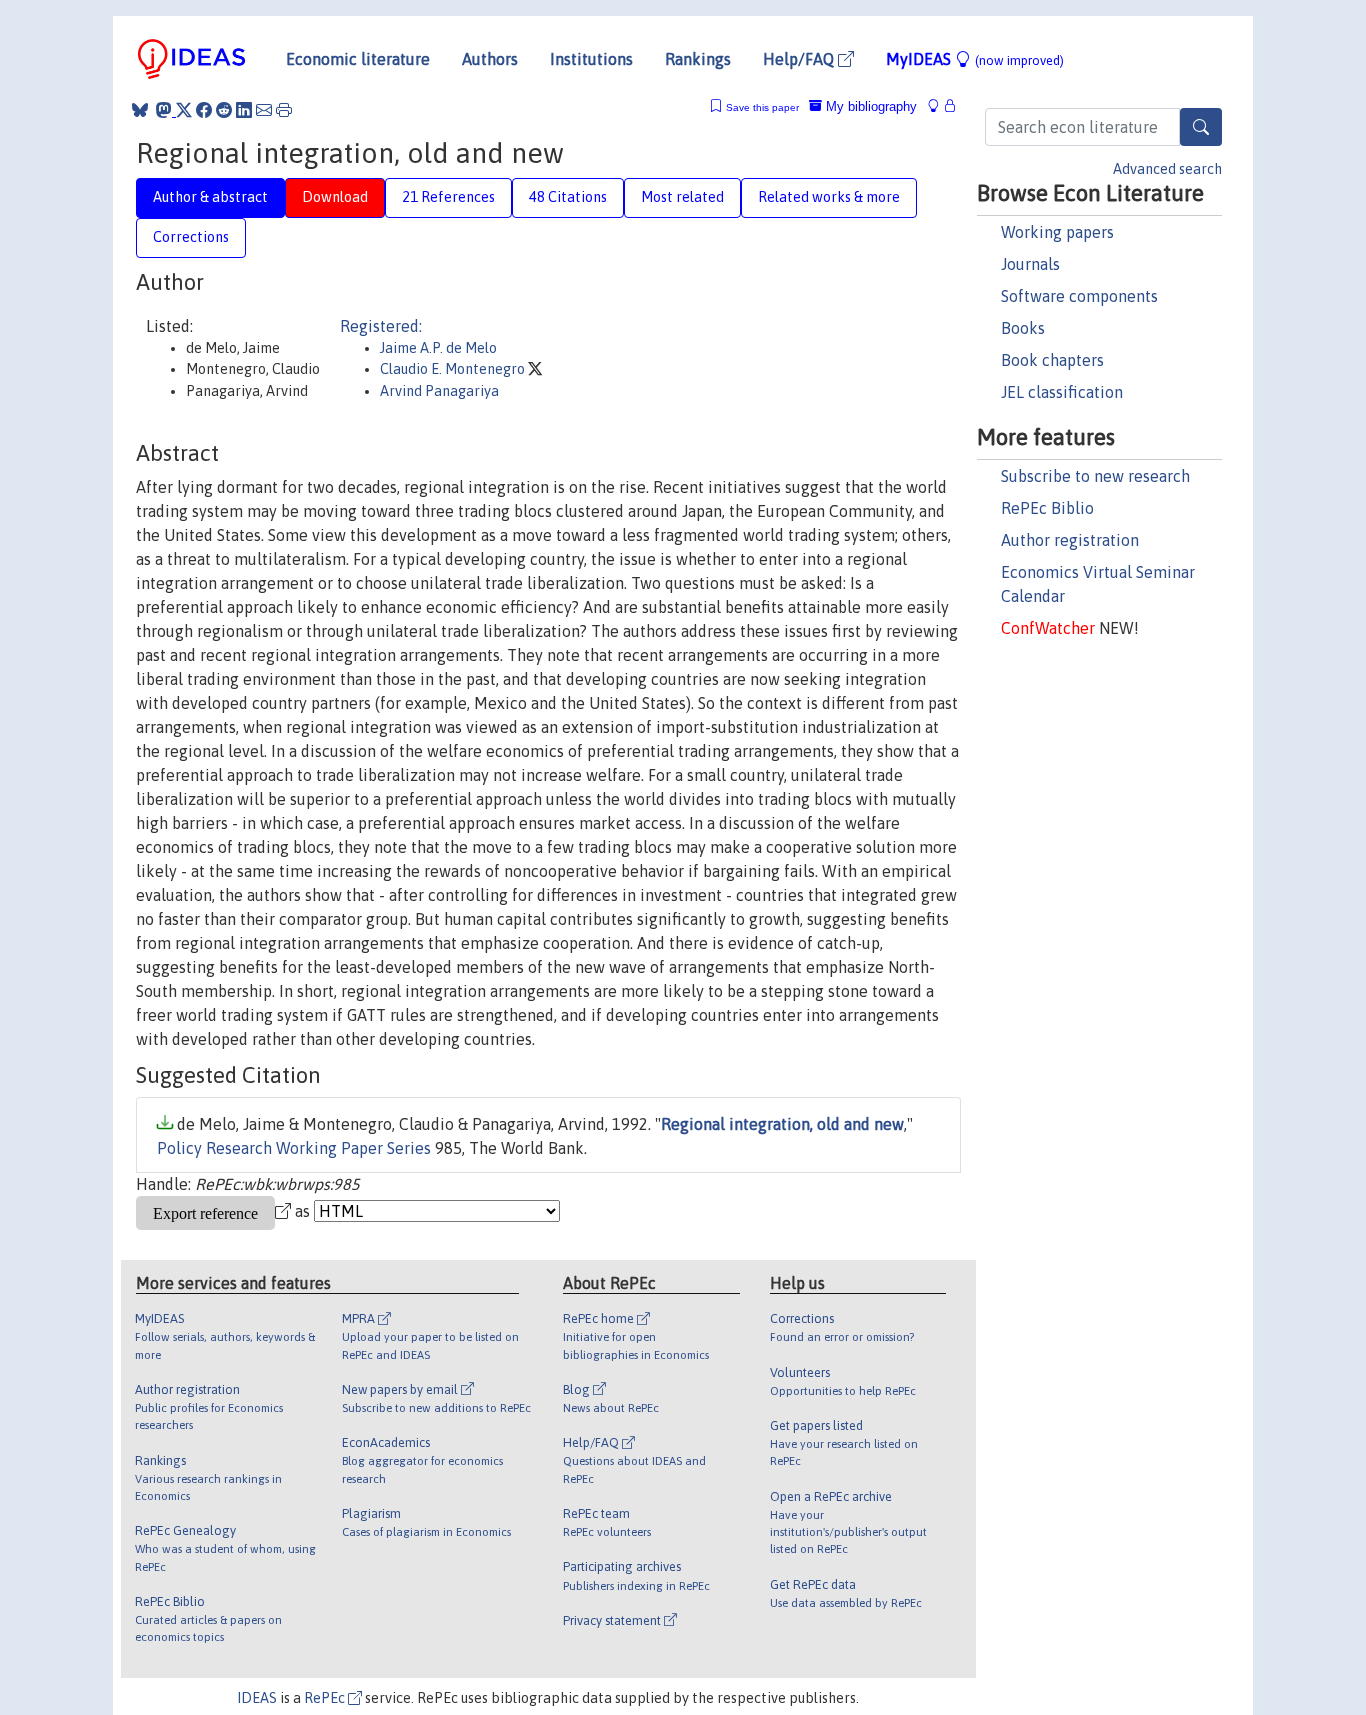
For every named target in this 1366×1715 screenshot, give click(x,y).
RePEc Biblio (1047, 508)
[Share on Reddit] (224, 110)
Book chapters (1052, 360)
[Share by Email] (264, 110)
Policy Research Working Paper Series (294, 1148)
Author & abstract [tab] (210, 197)
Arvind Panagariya (439, 391)
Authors (490, 59)
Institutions (591, 59)
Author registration (1070, 540)
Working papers (1057, 232)
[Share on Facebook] (204, 110)
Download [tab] (335, 197)
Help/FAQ (800, 59)
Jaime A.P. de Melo (438, 348)
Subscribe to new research (1095, 476)
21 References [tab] (448, 197)
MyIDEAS (975, 59)
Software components (1079, 296)
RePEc (326, 1698)
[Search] (1201, 127)
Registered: (381, 326)
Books (1023, 328)
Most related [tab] (682, 197)
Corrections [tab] (191, 237)
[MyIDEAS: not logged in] (939, 106)
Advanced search (1167, 169)
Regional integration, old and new (782, 1124)
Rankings (698, 59)
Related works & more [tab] (829, 197)
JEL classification (1062, 392)
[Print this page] (284, 110)
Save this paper (762, 107)
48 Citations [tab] (568, 197)
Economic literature (358, 59)
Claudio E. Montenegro (454, 369)
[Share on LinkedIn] (244, 110)
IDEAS (257, 1698)
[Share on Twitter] (184, 110)
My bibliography (869, 106)
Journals (1030, 264)
